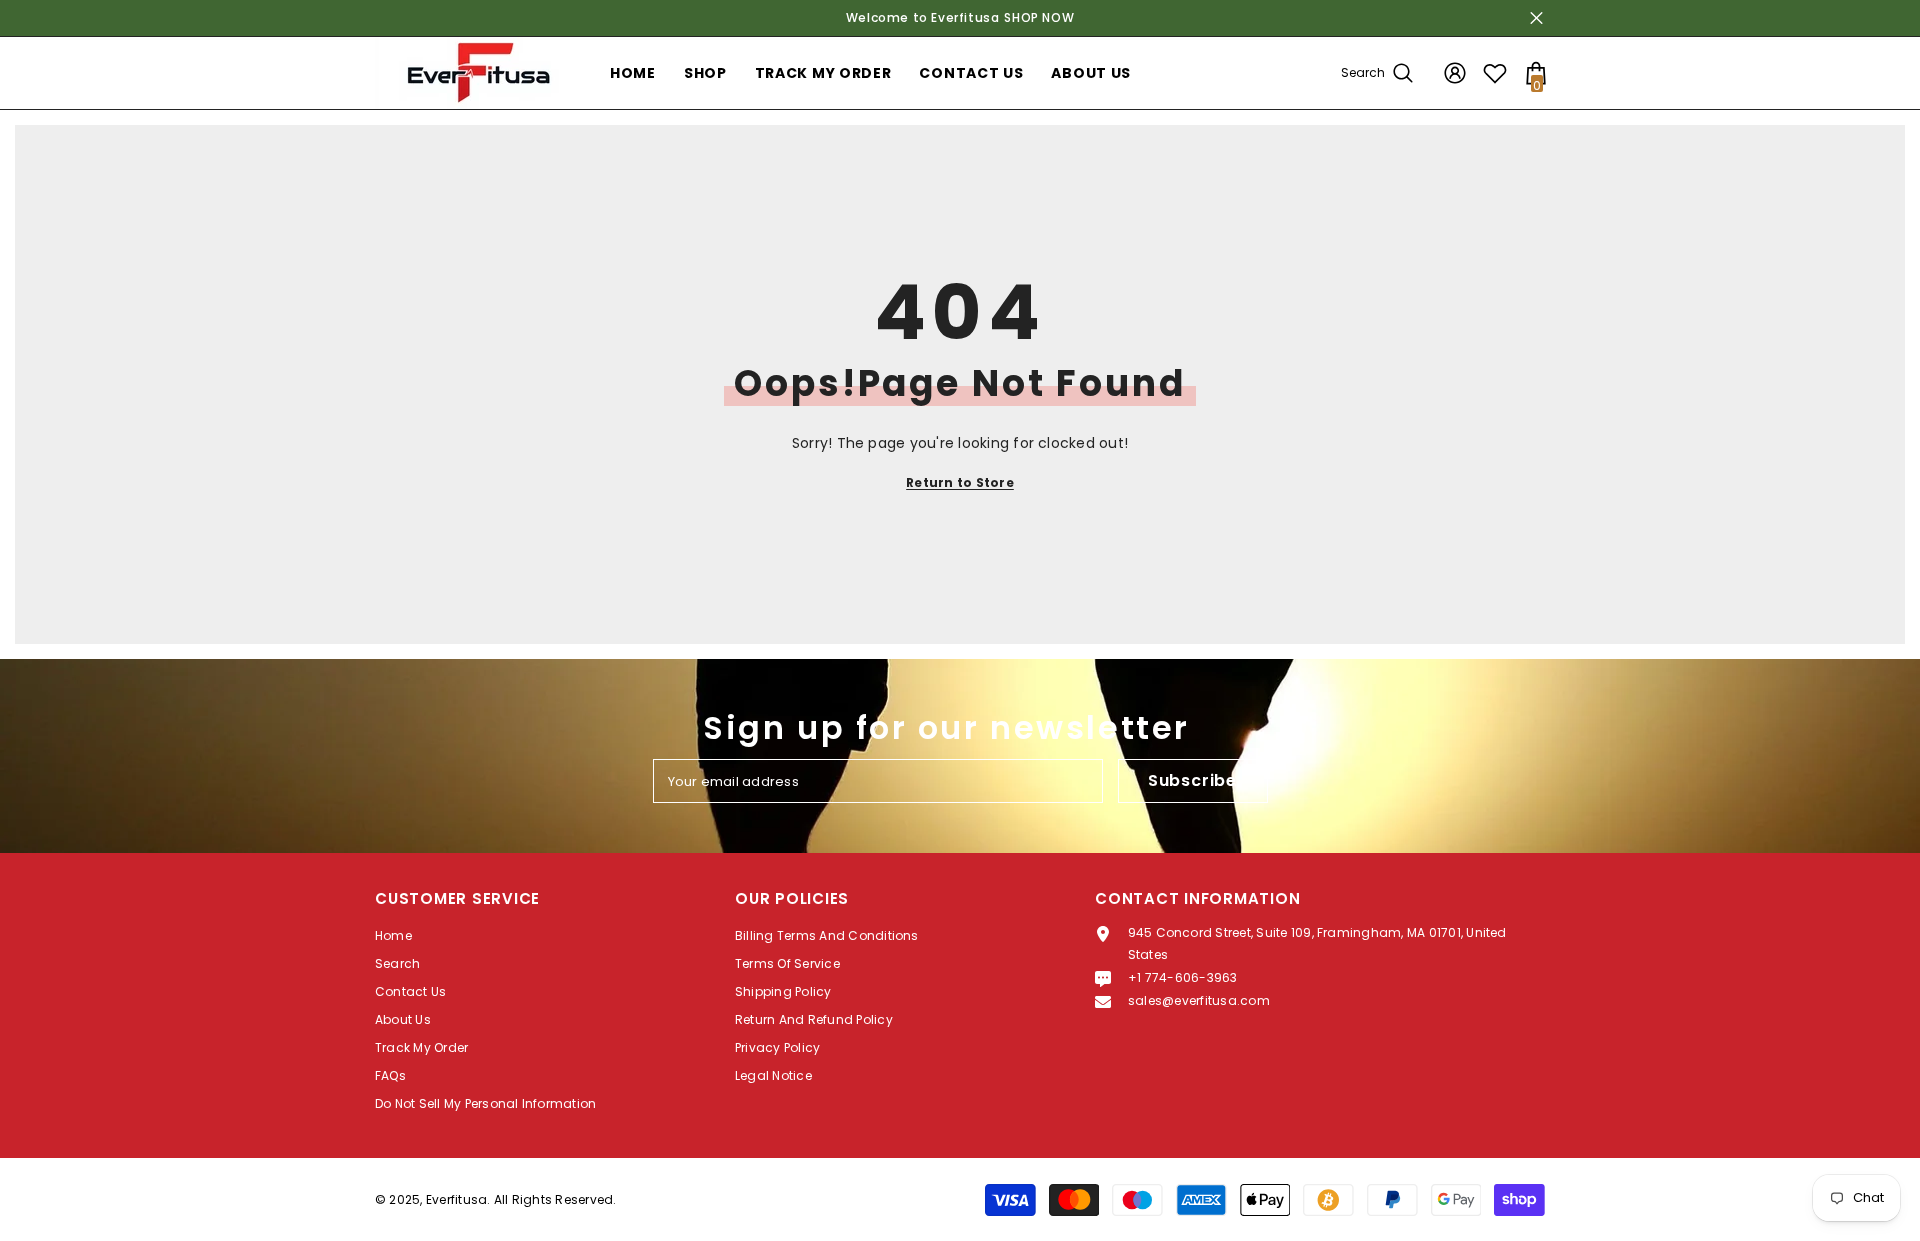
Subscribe (1192, 780)
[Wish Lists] (1495, 73)
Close (1536, 18)
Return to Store (960, 482)
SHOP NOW (1039, 17)
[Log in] (1455, 73)
